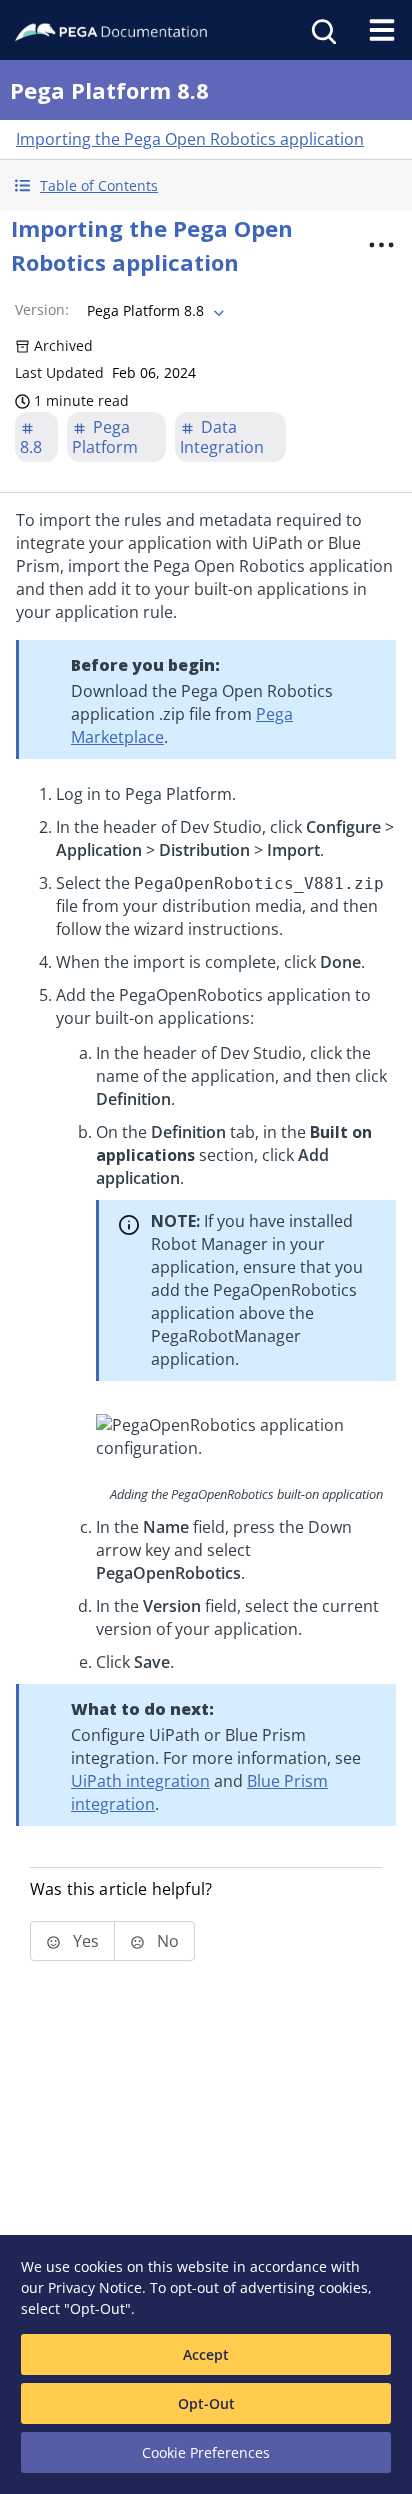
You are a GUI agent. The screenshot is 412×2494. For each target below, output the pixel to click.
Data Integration (222, 437)
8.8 (31, 447)
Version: (42, 309)
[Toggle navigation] (382, 30)
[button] (206, 185)
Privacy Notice (95, 2287)
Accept (206, 2354)
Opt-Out (206, 2403)
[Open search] (322, 30)
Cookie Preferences (206, 2452)
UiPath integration (140, 1781)
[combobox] (153, 311)
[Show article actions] (381, 245)
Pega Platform (105, 437)
